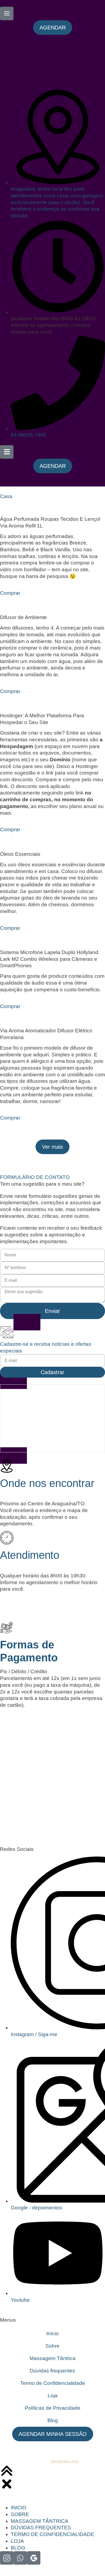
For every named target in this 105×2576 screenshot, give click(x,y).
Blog (53, 2420)
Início (52, 2333)
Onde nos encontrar (47, 1483)
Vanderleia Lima (65, 2461)
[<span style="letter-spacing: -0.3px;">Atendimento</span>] (7, 1538)
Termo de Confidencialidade (53, 2383)
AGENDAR (18, 1605)
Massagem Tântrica (53, 2358)
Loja (53, 2396)
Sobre (52, 2346)
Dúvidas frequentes (52, 2371)
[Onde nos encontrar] (7, 1466)
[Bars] (7, 452)
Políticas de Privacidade (53, 2408)
